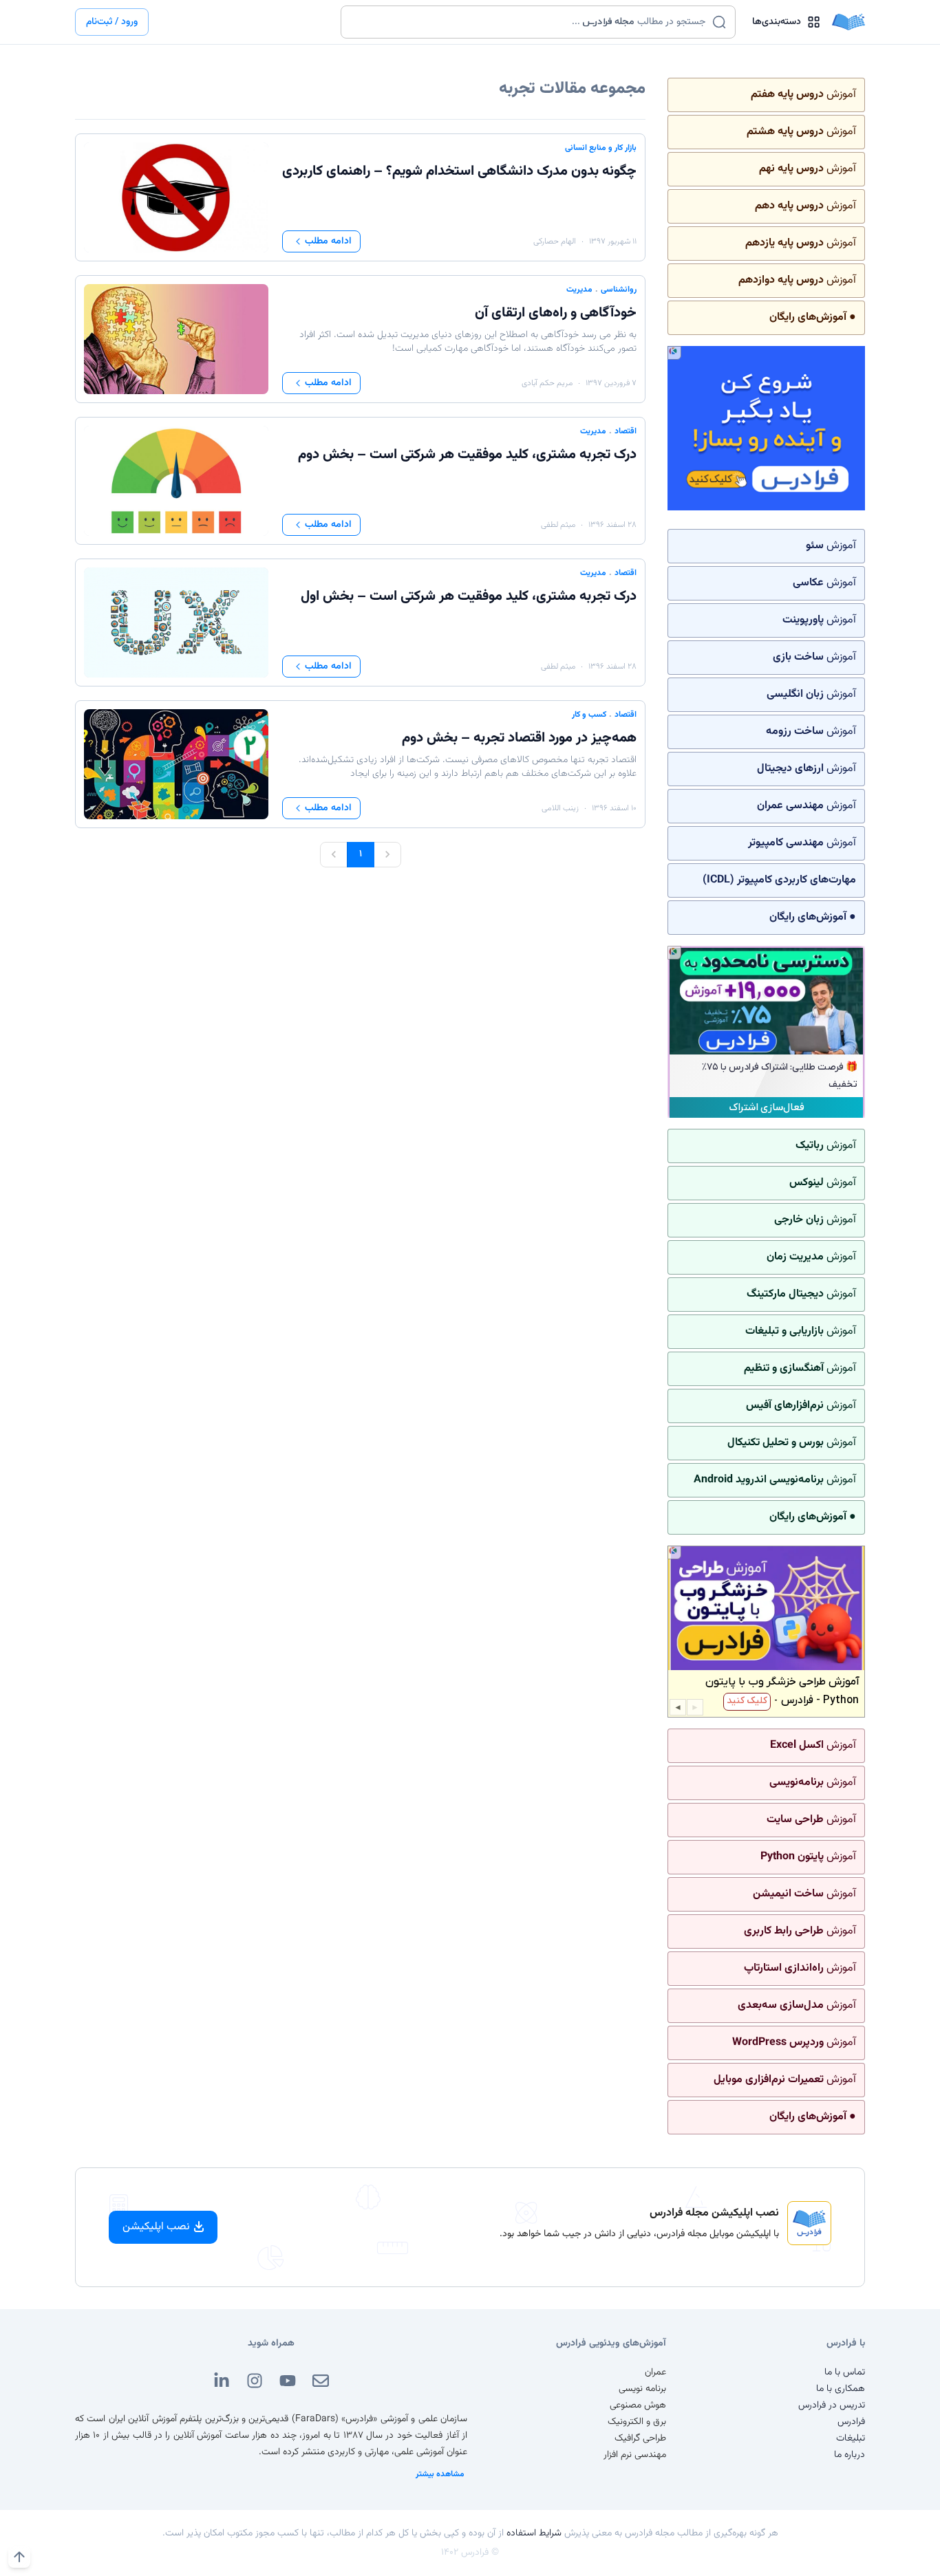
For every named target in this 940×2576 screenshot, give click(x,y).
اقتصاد (626, 431)
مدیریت (579, 290)
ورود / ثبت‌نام (112, 22)
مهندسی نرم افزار (635, 2455)
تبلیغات (851, 2438)
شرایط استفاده (534, 2533)
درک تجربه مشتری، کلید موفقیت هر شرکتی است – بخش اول (469, 596)
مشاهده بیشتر (440, 2474)
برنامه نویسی (642, 2389)
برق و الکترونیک (637, 2422)
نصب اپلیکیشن (156, 2227)
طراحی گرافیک (640, 2438)
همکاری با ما (841, 2389)
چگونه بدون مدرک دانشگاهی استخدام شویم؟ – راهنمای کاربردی (459, 171)
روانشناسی (619, 290)
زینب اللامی (560, 808)
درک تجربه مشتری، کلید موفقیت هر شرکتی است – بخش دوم (467, 455)
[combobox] (530, 22)
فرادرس (851, 2422)
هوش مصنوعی (638, 2405)
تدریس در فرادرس (832, 2405)
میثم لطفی (558, 525)
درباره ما (850, 2455)
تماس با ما (845, 2372)
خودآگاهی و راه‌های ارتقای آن (556, 313)
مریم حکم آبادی (547, 383)
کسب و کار (589, 715)
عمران (655, 2372)
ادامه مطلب (328, 241)
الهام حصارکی (555, 241)
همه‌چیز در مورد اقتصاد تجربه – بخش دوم (519, 738)
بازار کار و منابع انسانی (601, 148)
